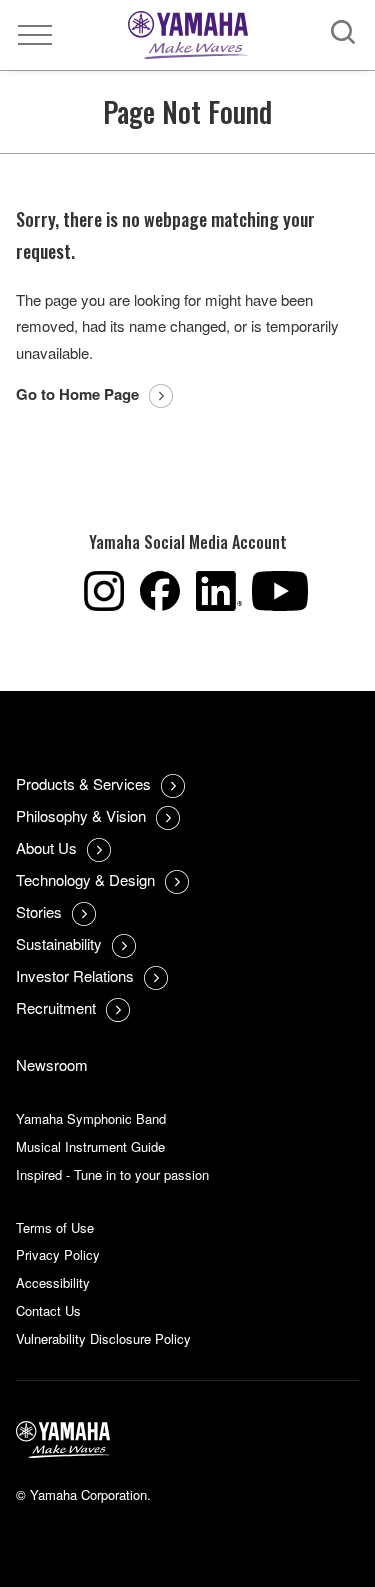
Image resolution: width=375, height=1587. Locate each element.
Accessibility (53, 1282)
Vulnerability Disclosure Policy (103, 1338)
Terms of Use (55, 1227)
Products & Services (83, 783)
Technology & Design (85, 879)
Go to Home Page (77, 394)
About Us (46, 847)
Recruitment (56, 1007)
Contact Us (48, 1310)
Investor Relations (75, 975)
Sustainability (59, 943)
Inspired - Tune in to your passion (112, 1174)
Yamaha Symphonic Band (91, 1118)
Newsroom (52, 1064)
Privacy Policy (58, 1254)
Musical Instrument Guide (90, 1146)
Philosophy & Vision (81, 815)
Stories (39, 911)
